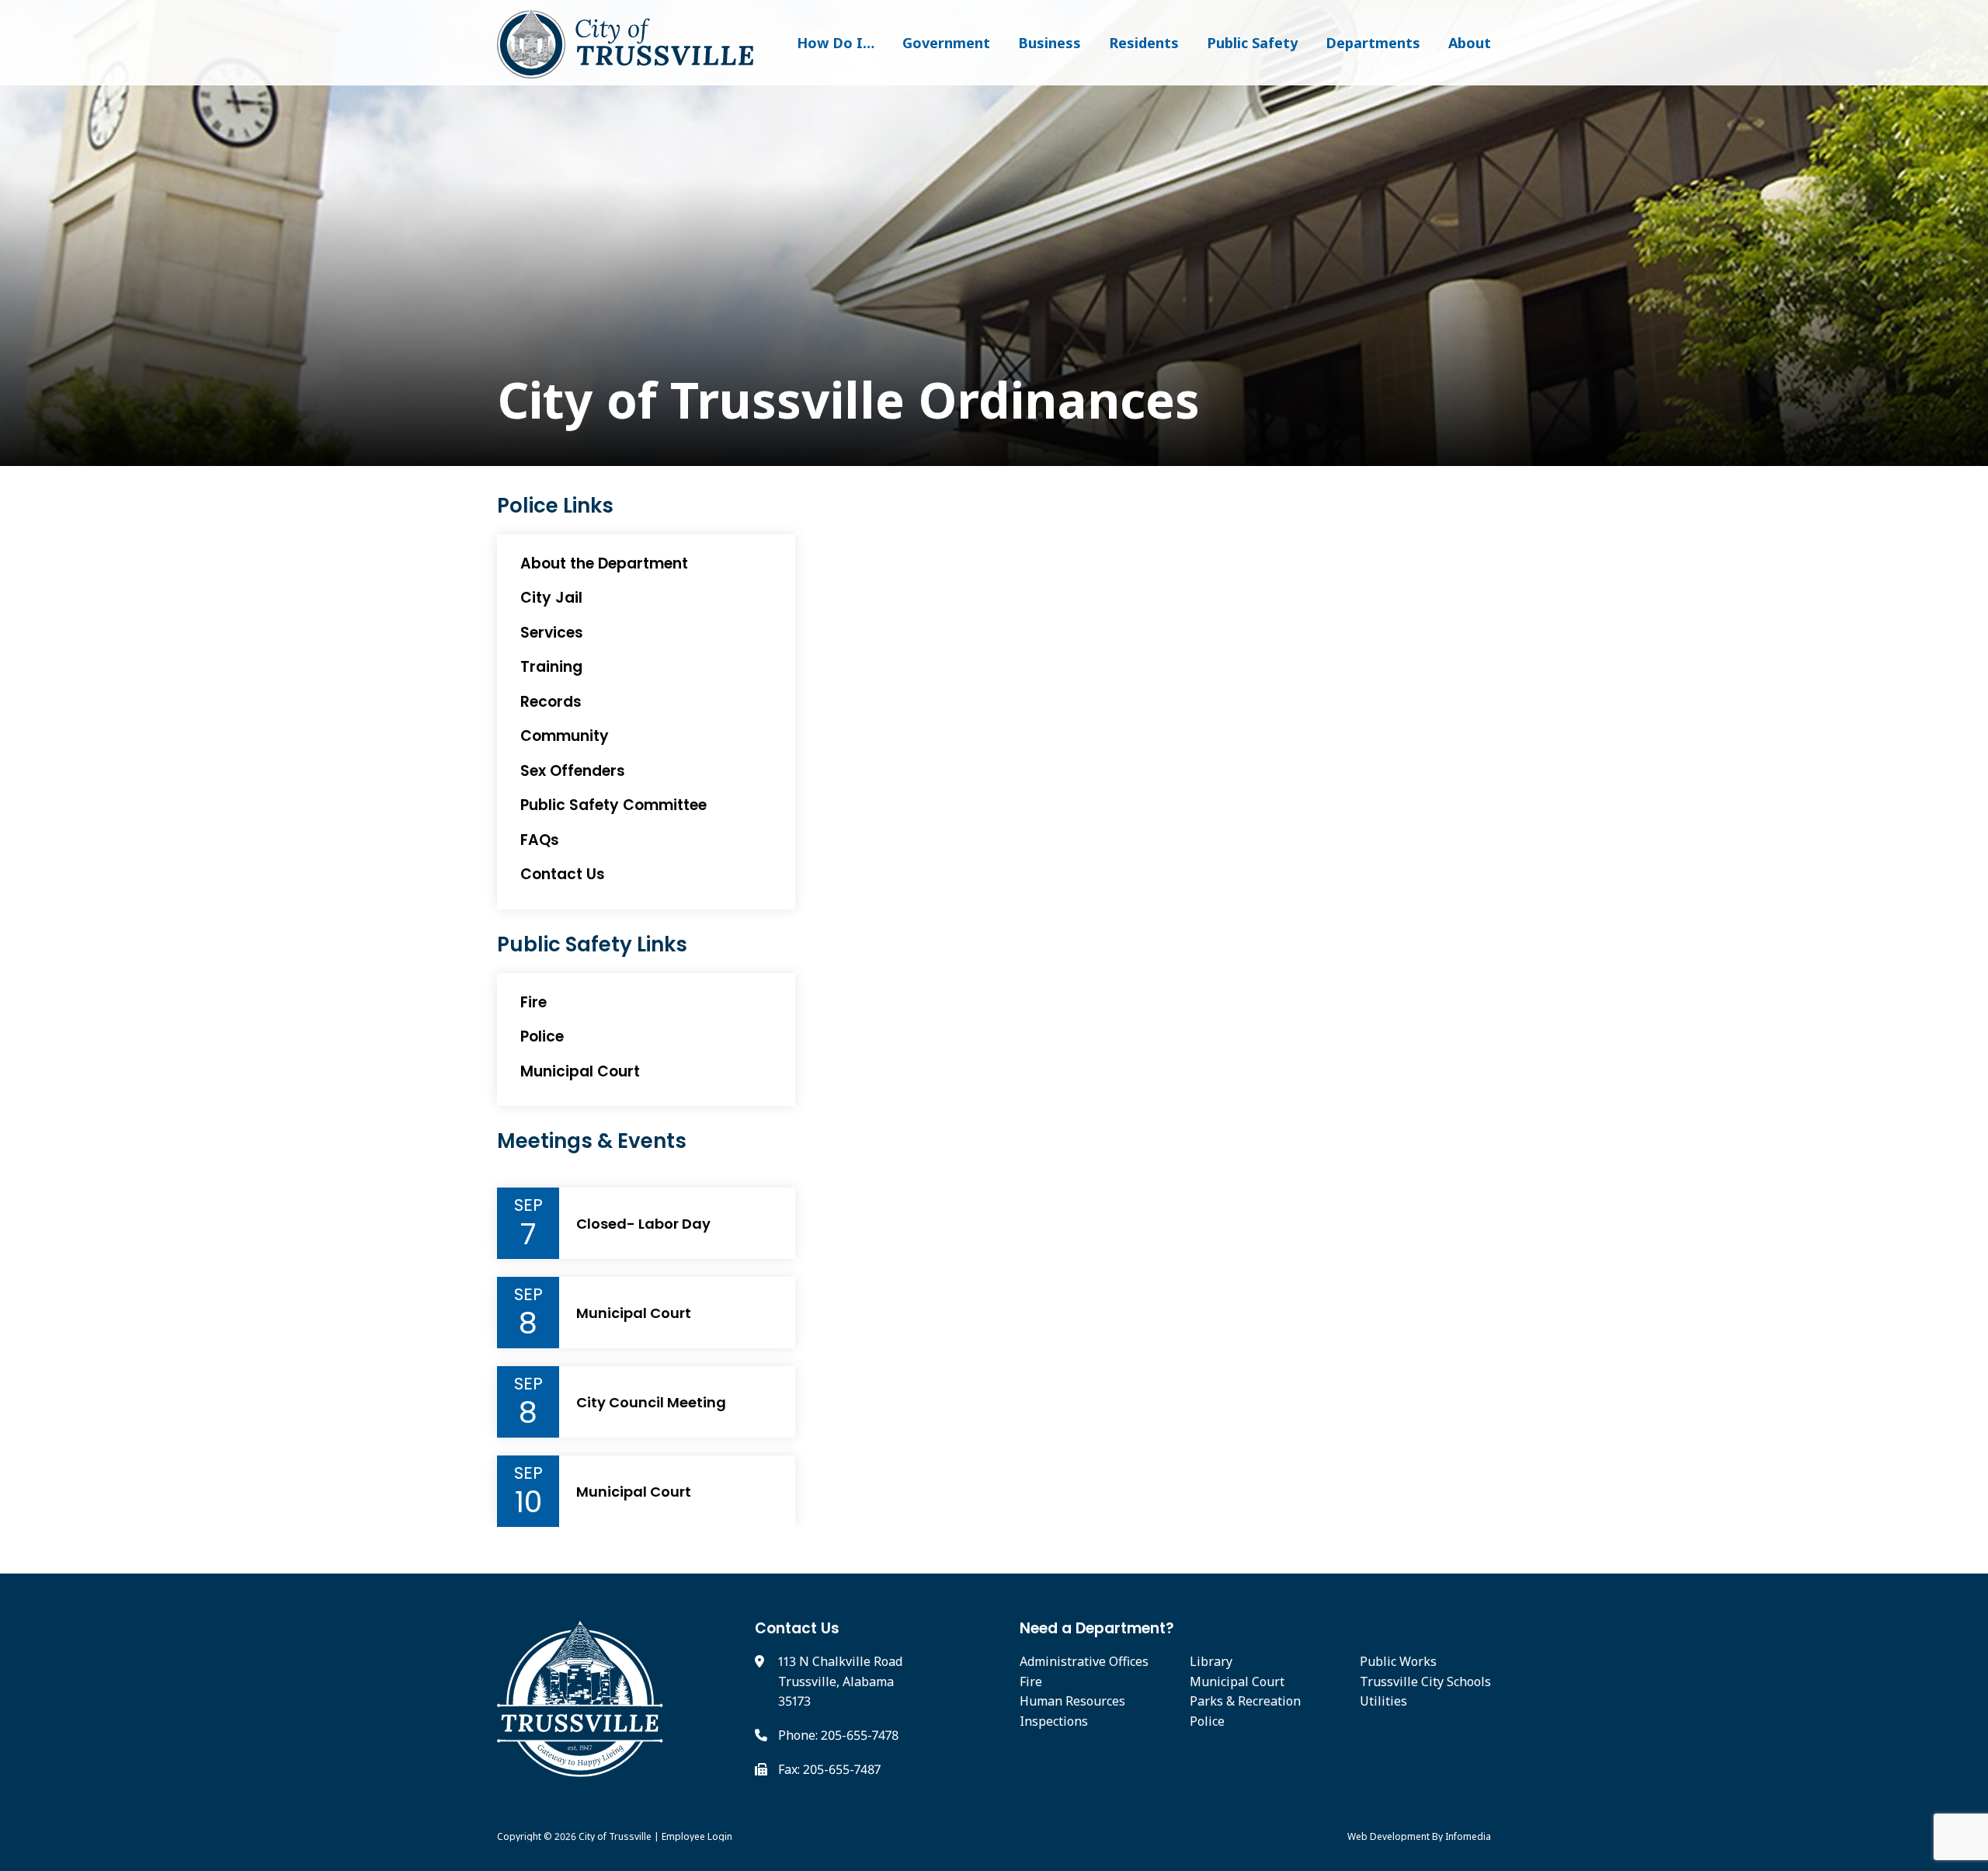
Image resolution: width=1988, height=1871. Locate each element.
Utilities (1383, 1701)
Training (551, 667)
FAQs (540, 840)
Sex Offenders (573, 771)
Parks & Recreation (1245, 1701)
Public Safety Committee (613, 805)
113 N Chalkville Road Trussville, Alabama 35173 (840, 1681)
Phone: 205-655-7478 (838, 1735)
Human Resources (1072, 1701)
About (1470, 43)
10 (528, 1502)
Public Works (1398, 1661)
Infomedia (1468, 1836)
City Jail (551, 598)
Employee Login (697, 1836)
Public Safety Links (592, 945)
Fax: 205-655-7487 (829, 1769)
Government (946, 43)
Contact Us (563, 874)
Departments (1373, 43)
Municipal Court (580, 1071)
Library (1211, 1661)
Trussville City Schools (1425, 1681)
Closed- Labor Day (643, 1224)
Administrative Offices (1084, 1661)
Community (565, 736)
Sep (528, 1205)
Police (542, 1036)
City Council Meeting (651, 1403)
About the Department (604, 563)
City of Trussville (615, 1836)
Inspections (1054, 1721)
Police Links (555, 506)
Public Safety (1252, 43)
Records (551, 702)
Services (552, 633)
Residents (1144, 43)
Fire (533, 1002)
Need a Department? (1097, 1628)
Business (1050, 43)
